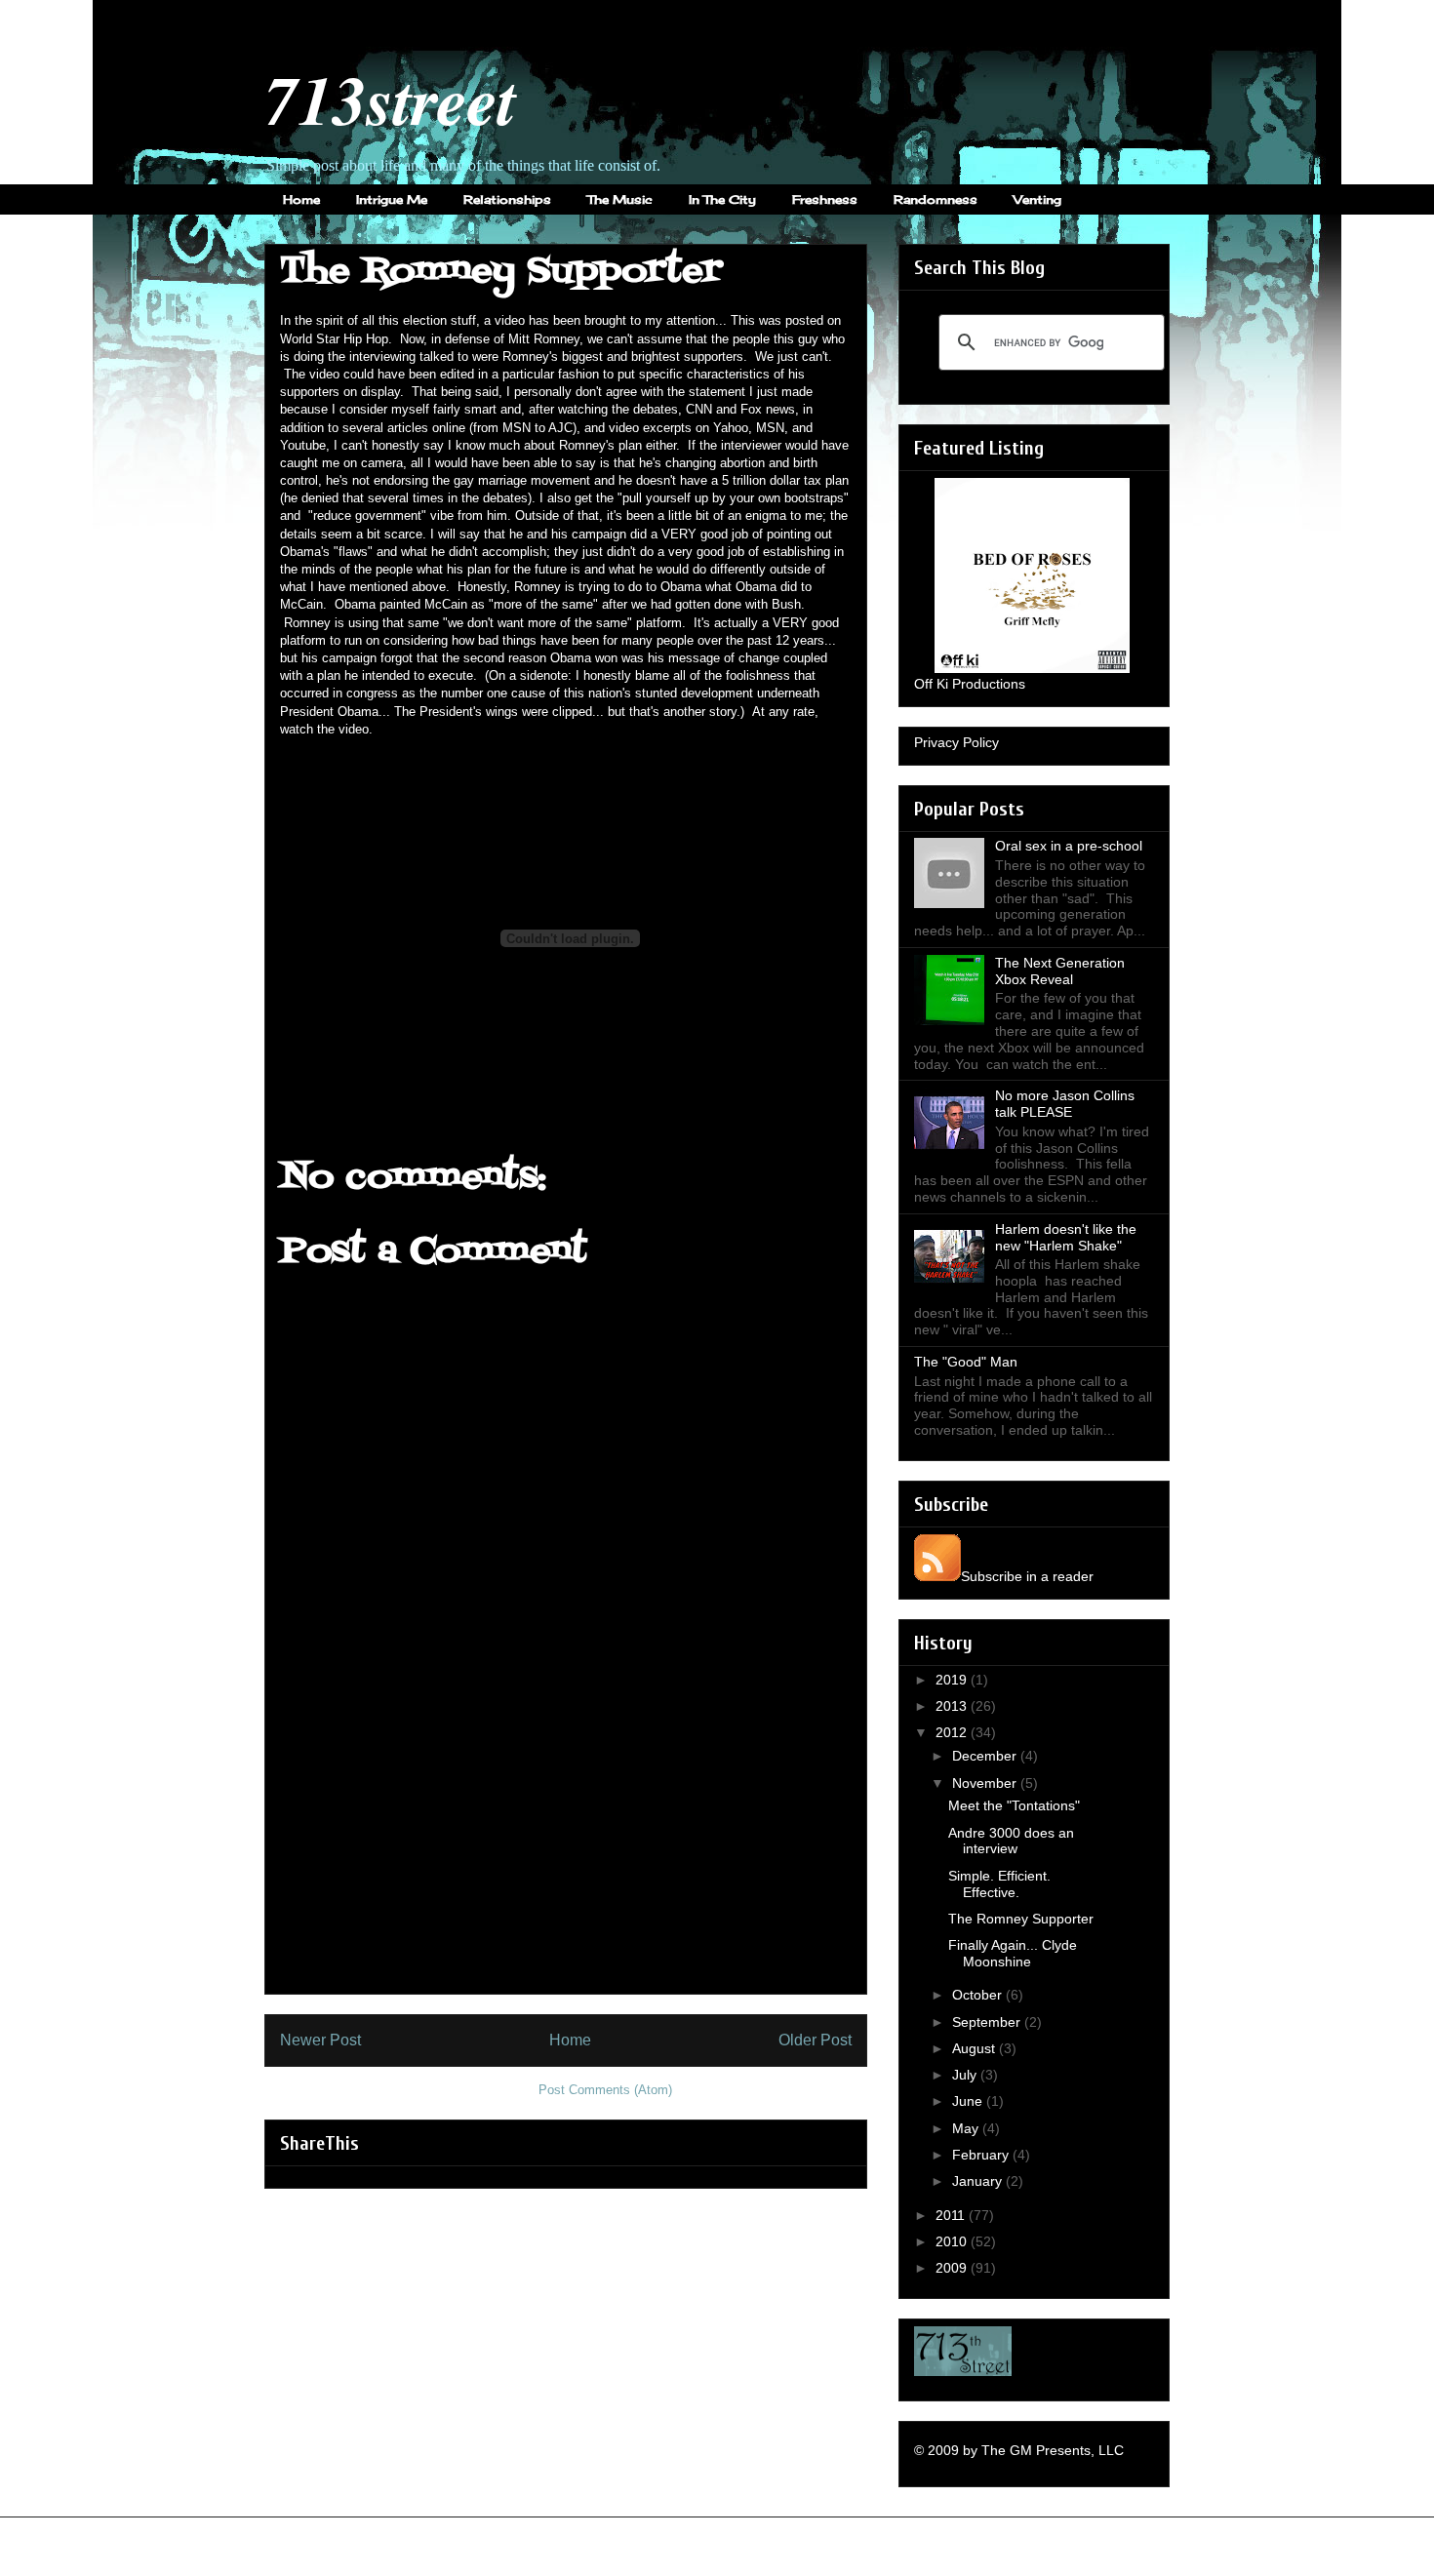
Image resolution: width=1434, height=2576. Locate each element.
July (966, 2075)
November (986, 1783)
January (979, 2181)
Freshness (825, 199)
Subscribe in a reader (1027, 1576)
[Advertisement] (566, 1857)
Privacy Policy (956, 742)
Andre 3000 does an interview (1011, 1841)
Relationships (507, 199)
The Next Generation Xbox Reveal (1060, 971)
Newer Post (320, 2040)
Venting (1037, 199)
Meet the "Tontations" (1014, 1805)
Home (301, 199)
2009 (953, 2268)
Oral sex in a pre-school (1069, 846)
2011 (952, 2215)
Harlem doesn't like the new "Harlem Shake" (1066, 1237)
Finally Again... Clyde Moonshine (1013, 1953)
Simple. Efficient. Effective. (999, 1884)
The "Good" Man (966, 1362)
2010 (953, 2241)
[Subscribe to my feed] (937, 1576)
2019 (953, 1680)
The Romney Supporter (1021, 1919)
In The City (722, 199)
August (976, 2048)
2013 (953, 1706)
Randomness (936, 199)
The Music (620, 199)
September (988, 2022)
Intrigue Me (392, 199)
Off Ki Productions (970, 684)
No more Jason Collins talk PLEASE (1065, 1104)
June (969, 2101)
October (979, 1995)
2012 (953, 1732)
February (982, 2155)
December (986, 1756)
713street (390, 99)
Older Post (815, 2040)
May (967, 2128)
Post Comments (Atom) (605, 2090)
